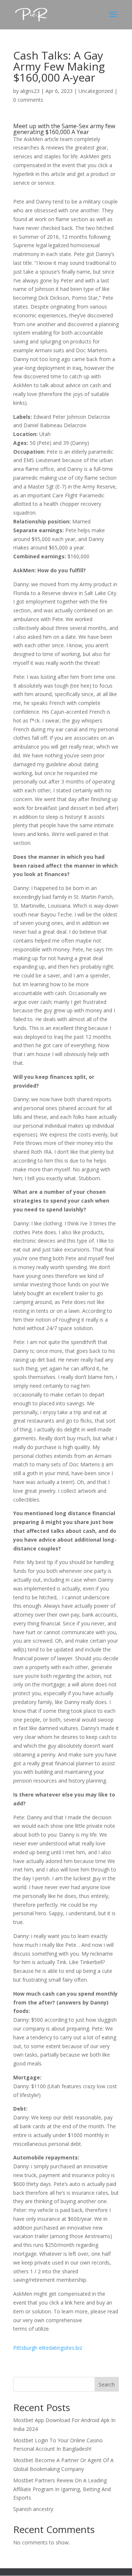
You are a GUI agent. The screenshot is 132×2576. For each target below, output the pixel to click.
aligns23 (30, 91)
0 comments (28, 100)
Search (107, 2384)
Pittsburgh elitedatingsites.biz (48, 2348)
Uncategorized (96, 91)
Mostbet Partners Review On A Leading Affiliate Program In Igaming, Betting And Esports (62, 2489)
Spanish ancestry (33, 2509)
